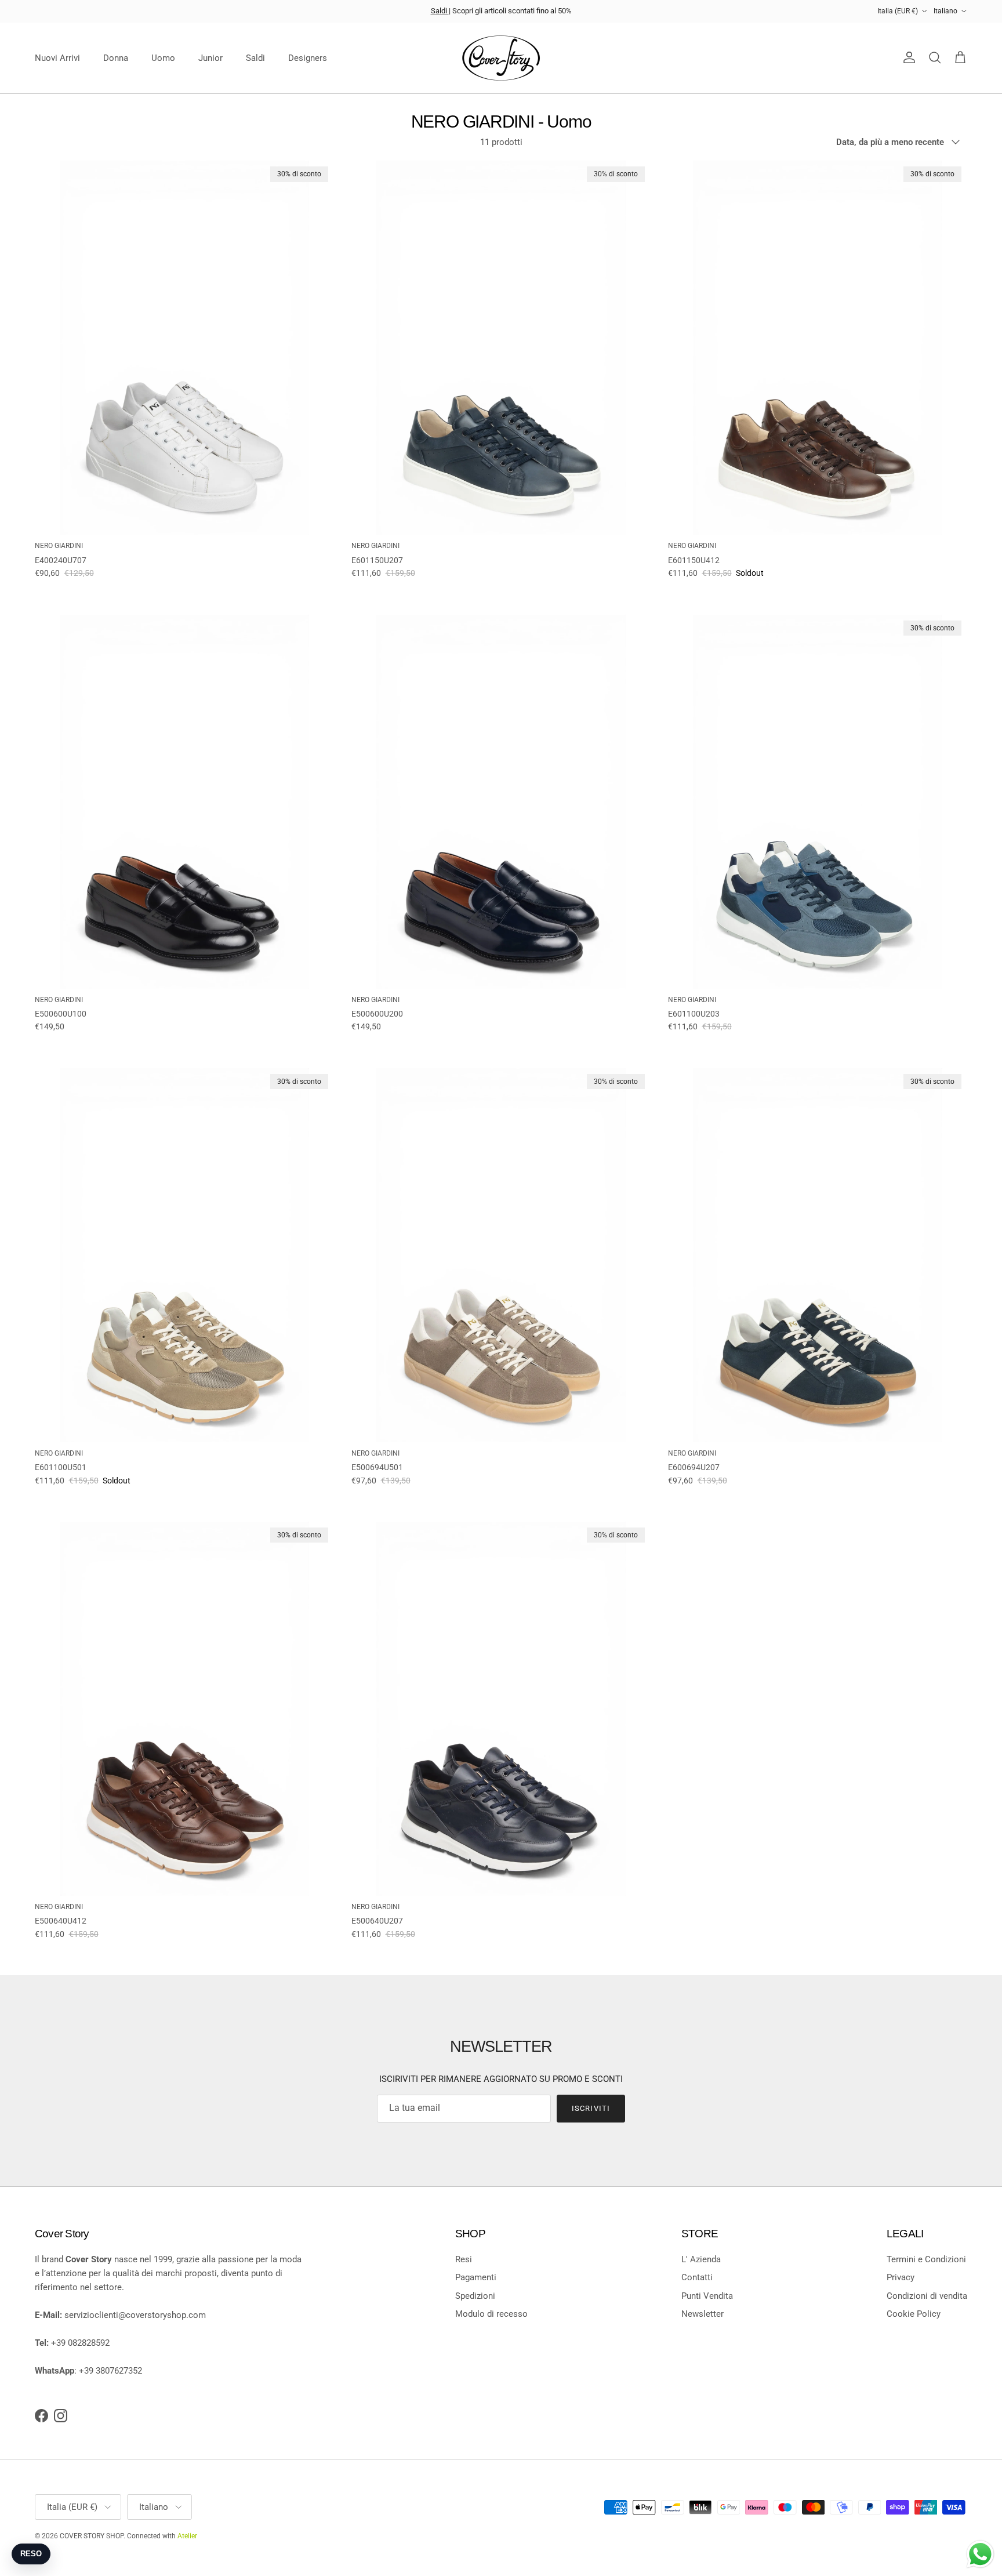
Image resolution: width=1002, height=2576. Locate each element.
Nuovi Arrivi (57, 58)
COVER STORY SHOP (92, 2536)
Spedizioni (475, 2296)
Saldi (440, 11)
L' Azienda (701, 2259)
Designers (308, 58)
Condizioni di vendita (927, 2296)
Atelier (187, 2536)
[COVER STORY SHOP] (501, 58)
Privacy (901, 2277)
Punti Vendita (707, 2296)
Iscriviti (591, 2108)
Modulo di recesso (491, 2314)
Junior (210, 58)
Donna (116, 58)
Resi (464, 2259)
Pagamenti (476, 2277)
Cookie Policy (914, 2314)
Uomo (163, 58)
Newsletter (703, 2314)
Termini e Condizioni (926, 2259)
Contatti (697, 2277)
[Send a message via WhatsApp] (980, 2554)
